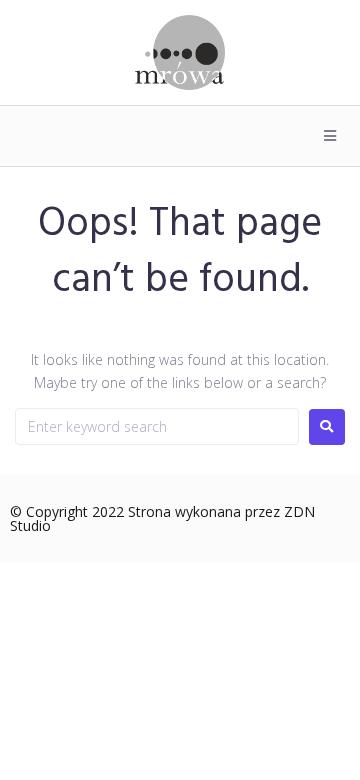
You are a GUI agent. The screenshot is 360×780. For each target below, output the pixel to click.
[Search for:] (157, 426)
